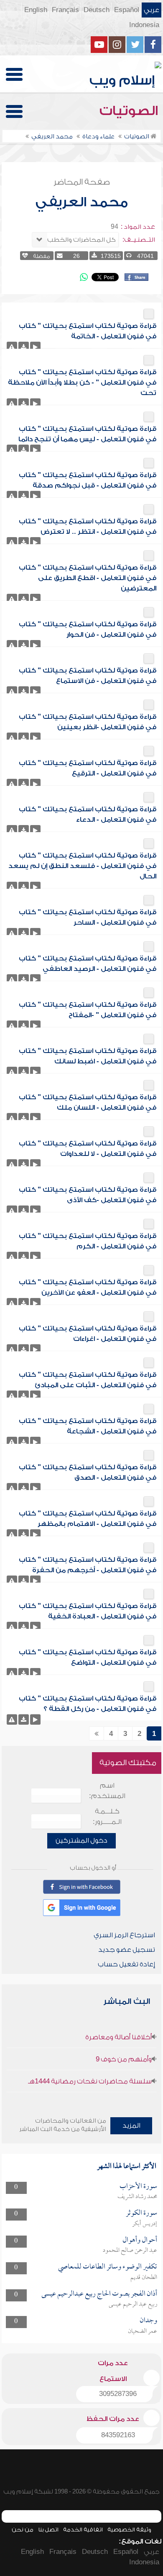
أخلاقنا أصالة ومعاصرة (118, 2037)
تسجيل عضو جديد (127, 1950)
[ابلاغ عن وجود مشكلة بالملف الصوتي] (12, 347)
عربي (152, 10)
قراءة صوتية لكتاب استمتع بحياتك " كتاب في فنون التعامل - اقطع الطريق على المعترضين (88, 578)
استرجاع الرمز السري (124, 1935)
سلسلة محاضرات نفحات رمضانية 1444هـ (90, 2081)
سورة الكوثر (141, 2213)
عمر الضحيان (143, 2331)
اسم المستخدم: (107, 1791)
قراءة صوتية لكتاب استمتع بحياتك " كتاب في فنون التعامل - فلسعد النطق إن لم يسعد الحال (82, 866)
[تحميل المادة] (24, 347)
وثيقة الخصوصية (129, 2530)
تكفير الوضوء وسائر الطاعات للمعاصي (108, 2267)
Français (65, 10)
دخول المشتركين (81, 1841)
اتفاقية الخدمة (83, 2530)
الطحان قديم (144, 2278)
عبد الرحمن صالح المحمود (130, 2251)
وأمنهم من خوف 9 (124, 2059)
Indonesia (144, 25)
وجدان (148, 2321)
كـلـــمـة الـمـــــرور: (107, 1817)
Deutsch (97, 10)
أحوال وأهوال (140, 2240)
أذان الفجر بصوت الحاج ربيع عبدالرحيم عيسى (99, 2294)
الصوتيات (130, 111)
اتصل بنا (48, 2530)
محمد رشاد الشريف (137, 2197)
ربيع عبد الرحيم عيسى (133, 2304)
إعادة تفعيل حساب (126, 1964)
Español (127, 10)
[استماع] (35, 347)
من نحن (23, 2530)
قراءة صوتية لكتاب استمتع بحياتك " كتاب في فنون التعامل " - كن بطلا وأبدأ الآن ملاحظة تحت (82, 383)
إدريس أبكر (145, 2224)
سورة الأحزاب (138, 2187)
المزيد (131, 2126)
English (36, 10)
